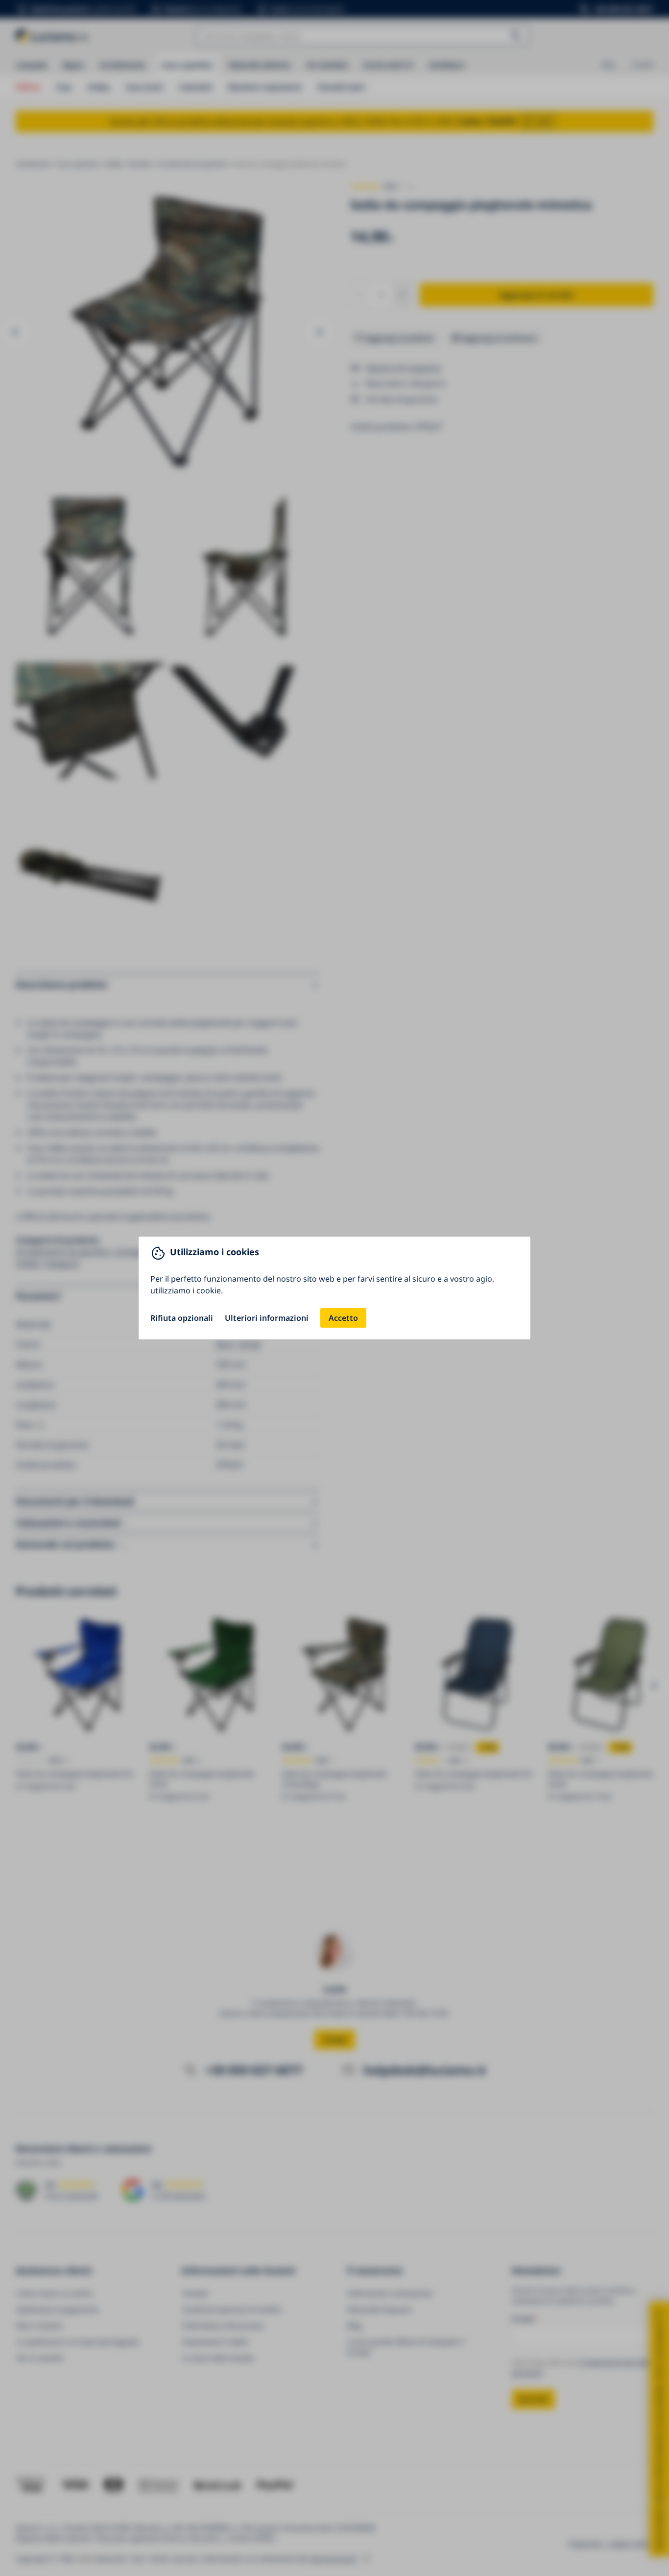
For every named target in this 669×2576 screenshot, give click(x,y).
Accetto (343, 1318)
